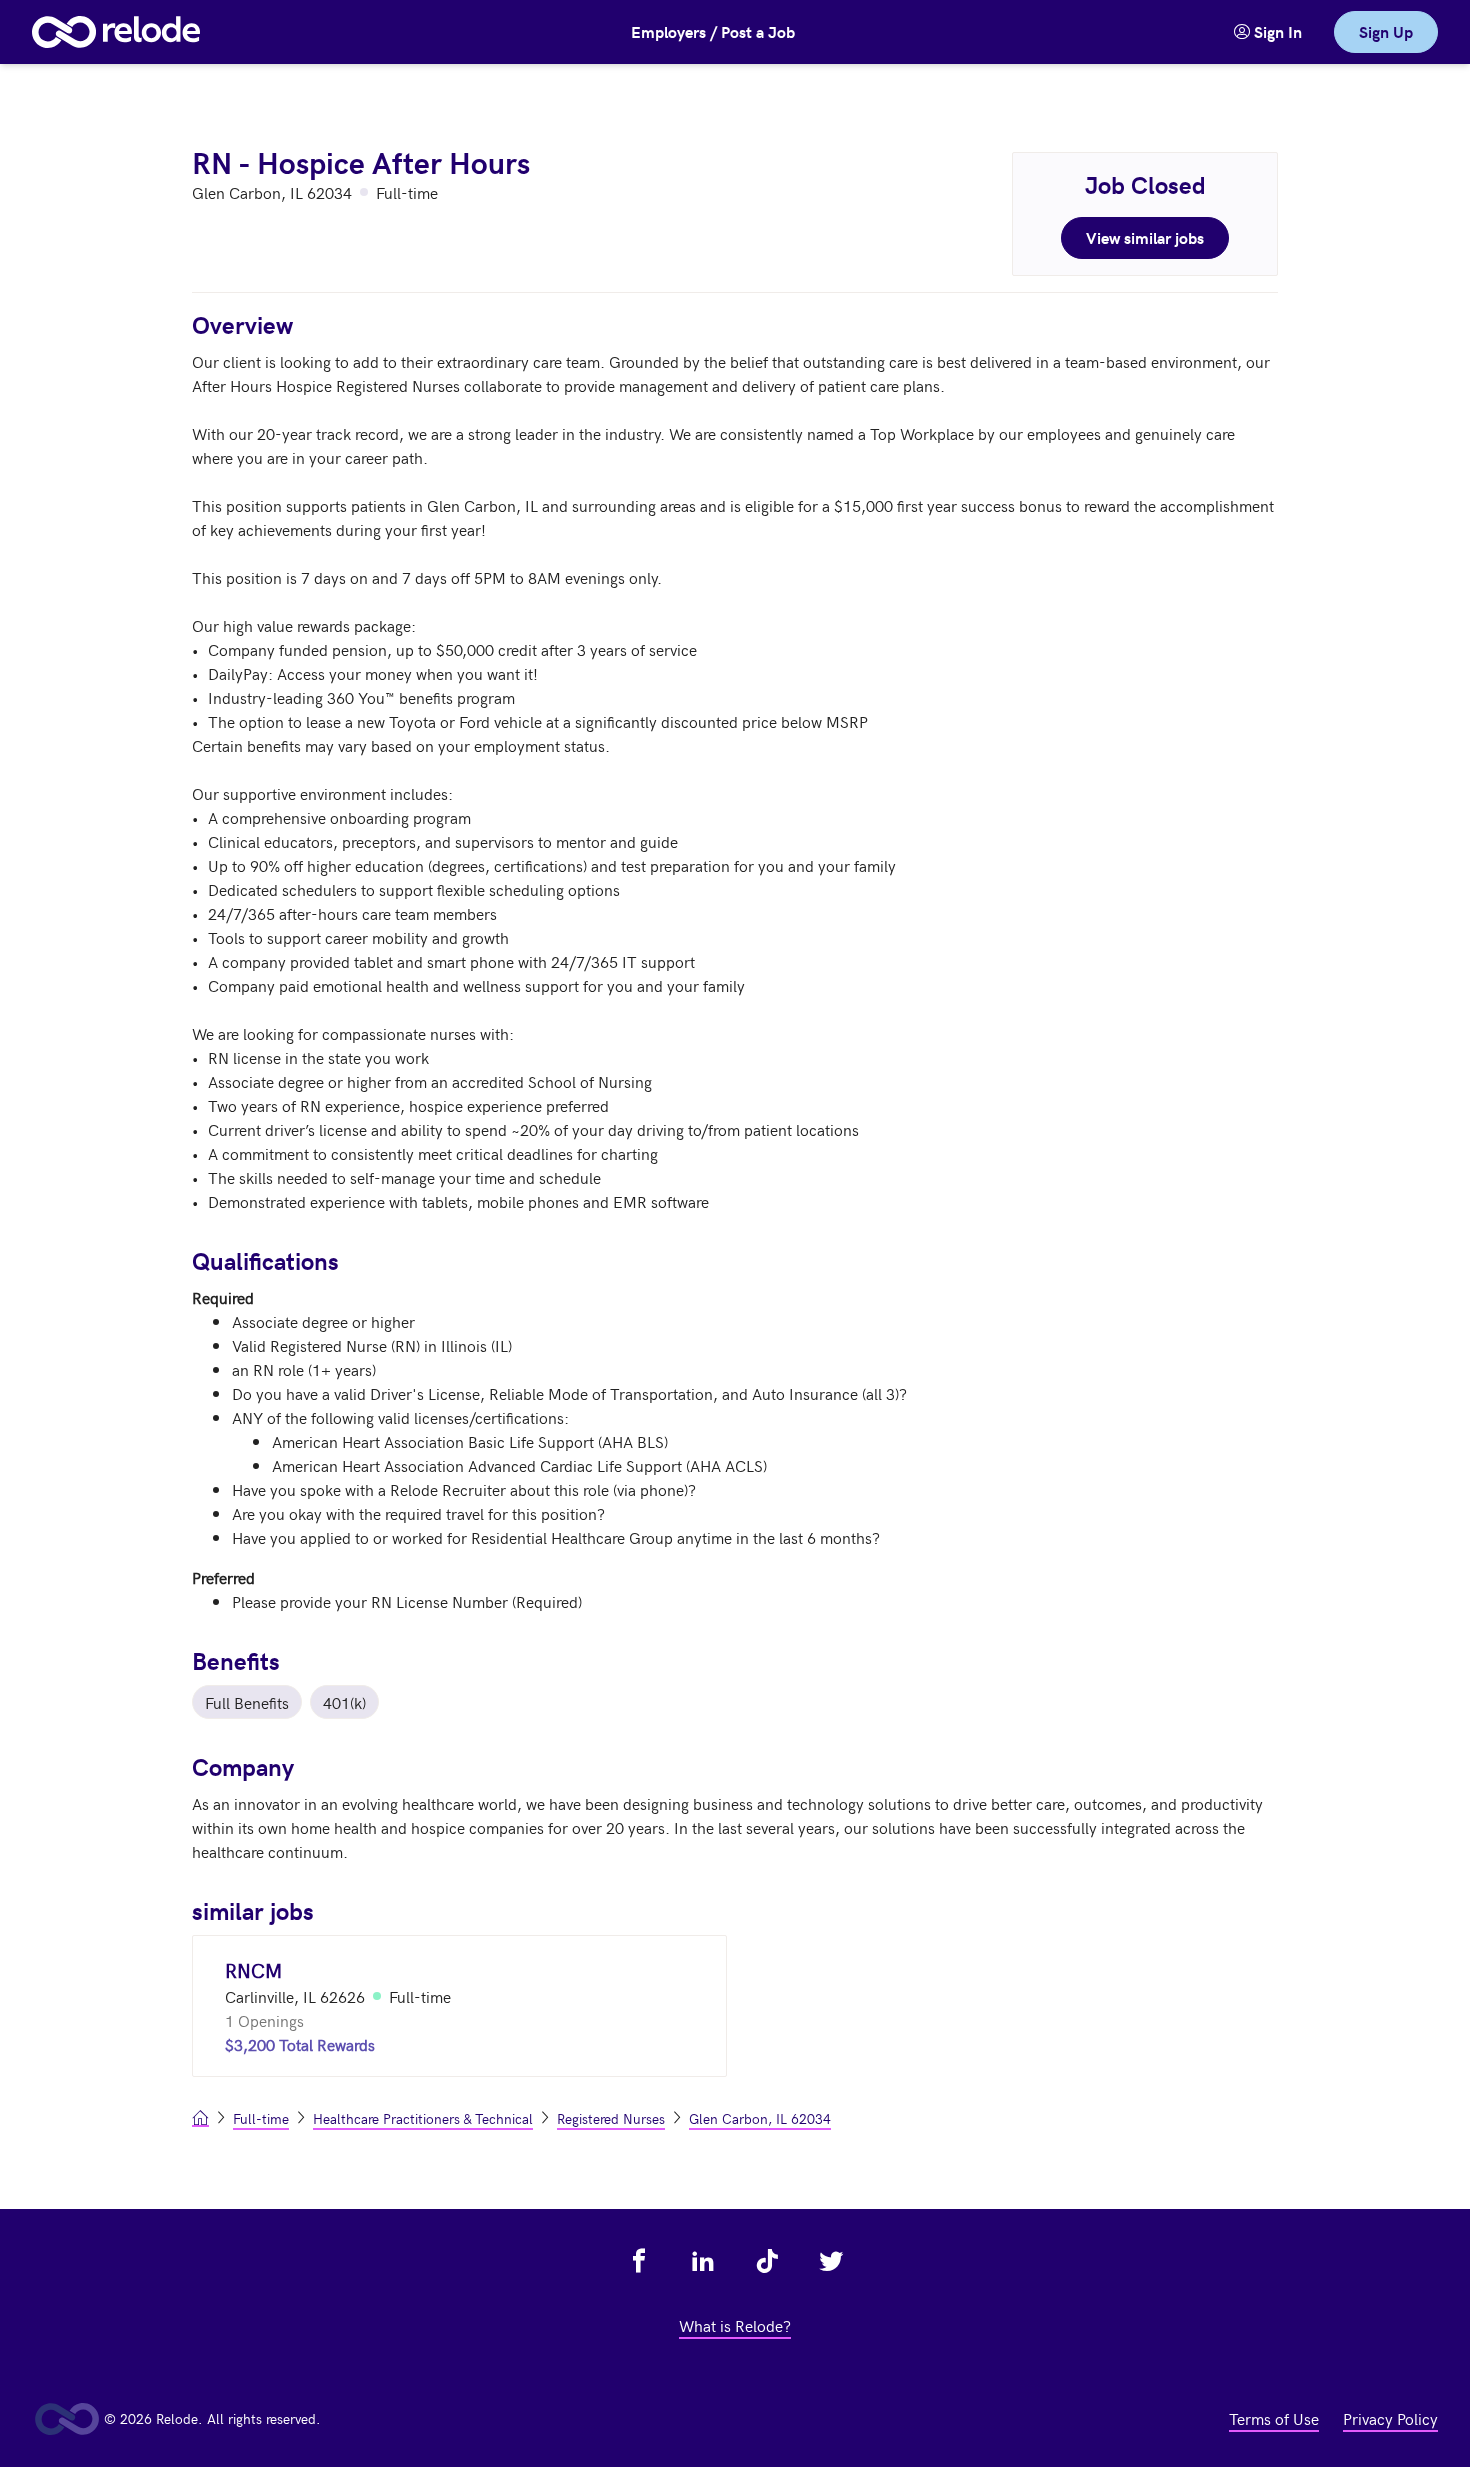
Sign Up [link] (1386, 31)
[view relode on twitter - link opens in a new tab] (831, 2261)
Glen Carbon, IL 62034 (760, 2118)
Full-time (261, 2118)
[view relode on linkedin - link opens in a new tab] (703, 2261)
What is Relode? (735, 2325)
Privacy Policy (1390, 2418)
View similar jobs (1145, 237)
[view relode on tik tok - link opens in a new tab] (767, 2261)
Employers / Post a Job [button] (713, 31)
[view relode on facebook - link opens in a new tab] (639, 2261)
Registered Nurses (611, 2118)
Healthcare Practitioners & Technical (423, 2118)
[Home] (116, 32)
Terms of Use (1274, 2418)
